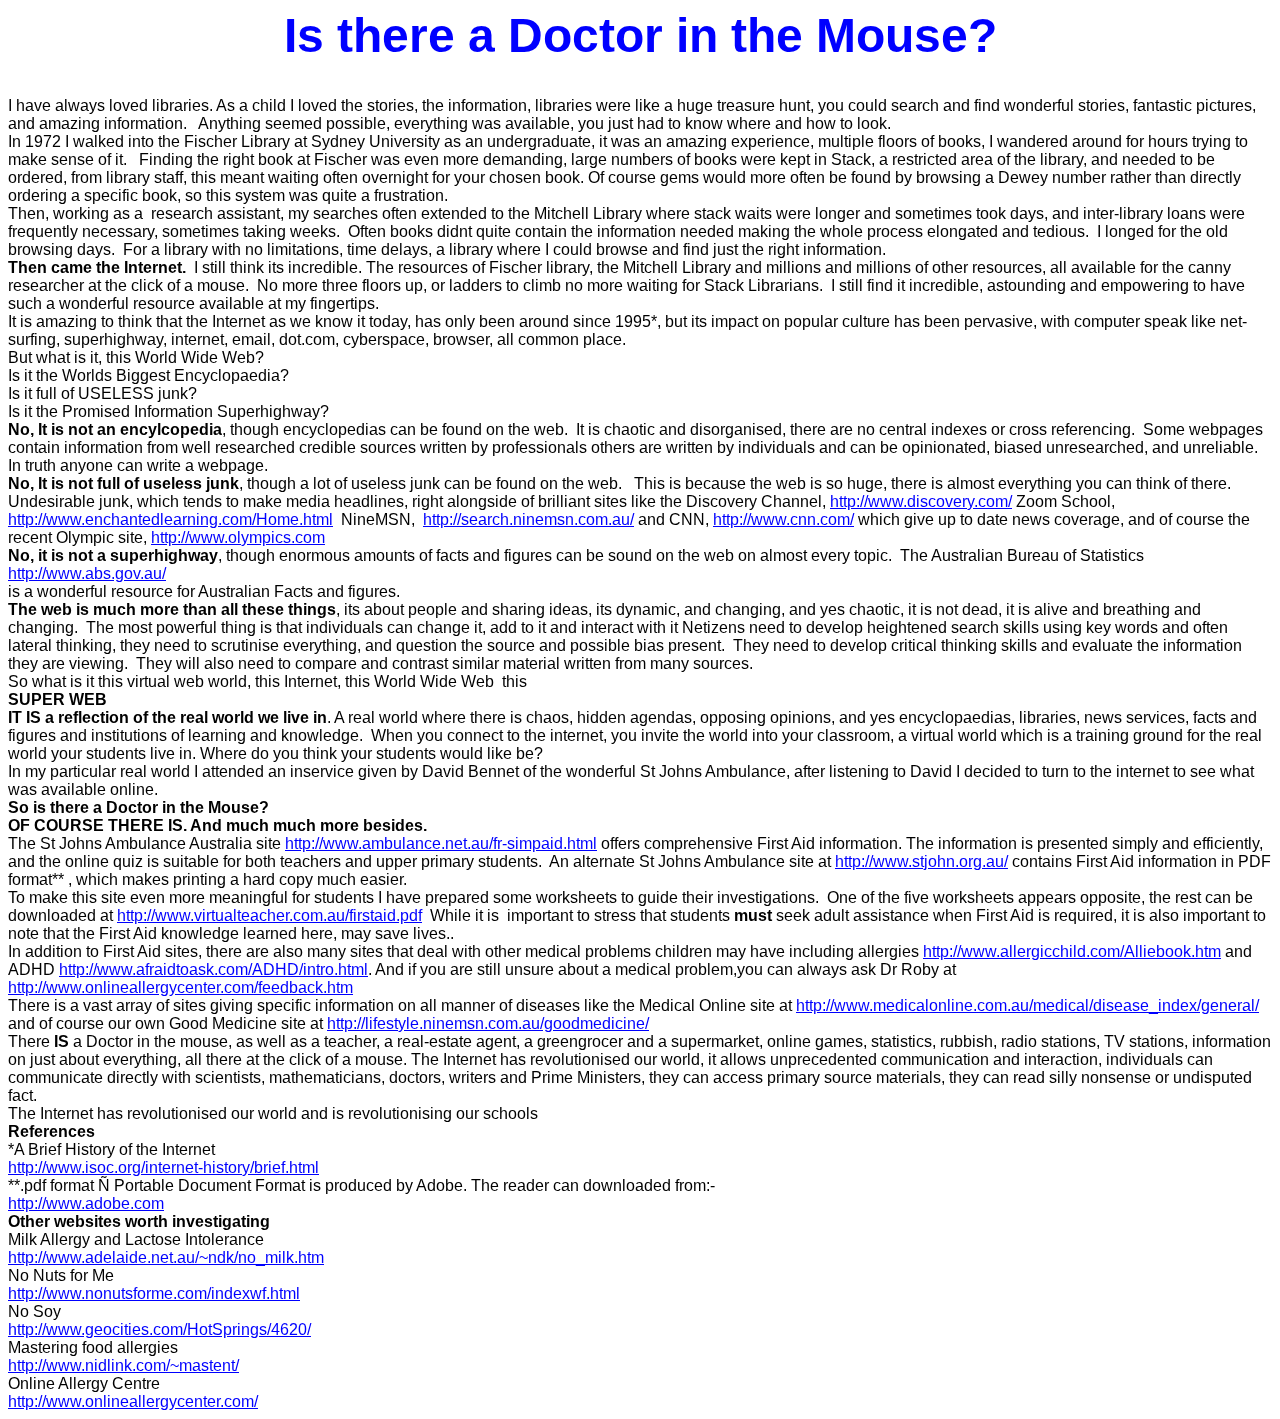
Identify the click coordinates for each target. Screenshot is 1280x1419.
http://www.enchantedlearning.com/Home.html (170, 519)
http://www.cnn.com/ (783, 519)
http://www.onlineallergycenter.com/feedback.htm (180, 987)
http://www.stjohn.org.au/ (921, 861)
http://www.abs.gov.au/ (87, 573)
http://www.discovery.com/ (921, 501)
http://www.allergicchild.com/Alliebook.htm (1072, 951)
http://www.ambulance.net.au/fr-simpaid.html (441, 843)
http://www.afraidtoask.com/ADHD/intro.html (213, 969)
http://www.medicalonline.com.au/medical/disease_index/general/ (1027, 1005)
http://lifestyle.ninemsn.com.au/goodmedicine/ (488, 1023)
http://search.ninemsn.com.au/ (528, 519)
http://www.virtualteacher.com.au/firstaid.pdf (269, 915)
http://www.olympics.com (238, 537)
